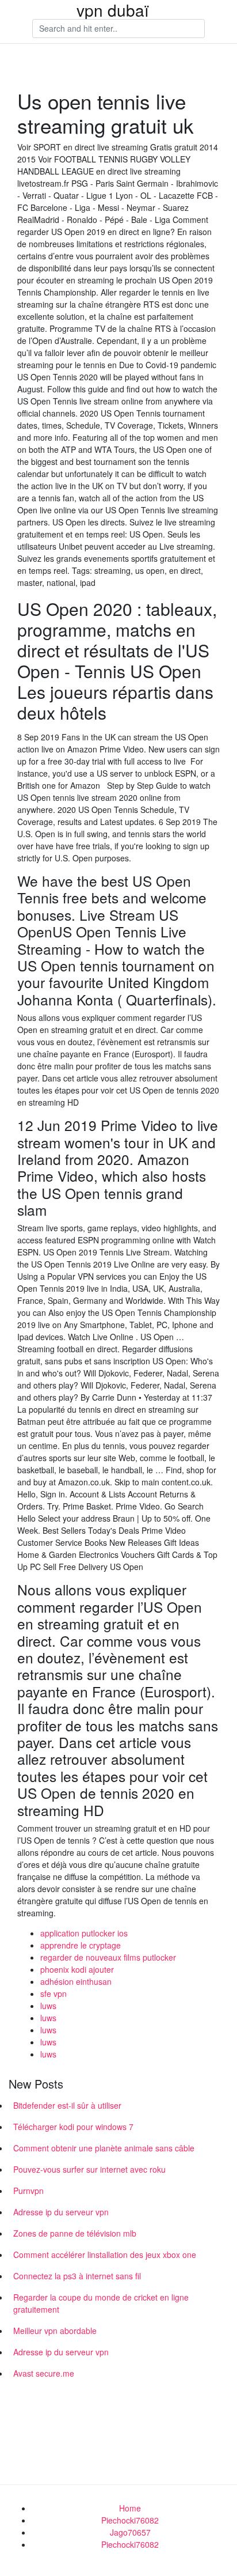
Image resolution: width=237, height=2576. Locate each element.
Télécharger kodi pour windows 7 (73, 2127)
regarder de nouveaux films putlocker (108, 1957)
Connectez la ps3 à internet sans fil (77, 2276)
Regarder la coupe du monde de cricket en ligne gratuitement (101, 2303)
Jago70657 (130, 2532)
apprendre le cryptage (81, 1945)
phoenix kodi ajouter (77, 1969)
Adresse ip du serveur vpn (61, 2212)
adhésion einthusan (76, 1981)
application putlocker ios (84, 1933)
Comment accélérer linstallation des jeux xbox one (105, 2255)
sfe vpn (53, 1994)
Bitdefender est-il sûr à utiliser (67, 2105)
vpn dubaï (113, 10)
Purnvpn (28, 2191)
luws (48, 2006)
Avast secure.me (44, 2373)
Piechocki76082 (130, 2520)
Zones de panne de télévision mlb (75, 2233)
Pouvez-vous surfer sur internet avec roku (89, 2169)
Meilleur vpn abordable (55, 2331)
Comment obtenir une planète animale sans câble (104, 2148)
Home (130, 2508)
